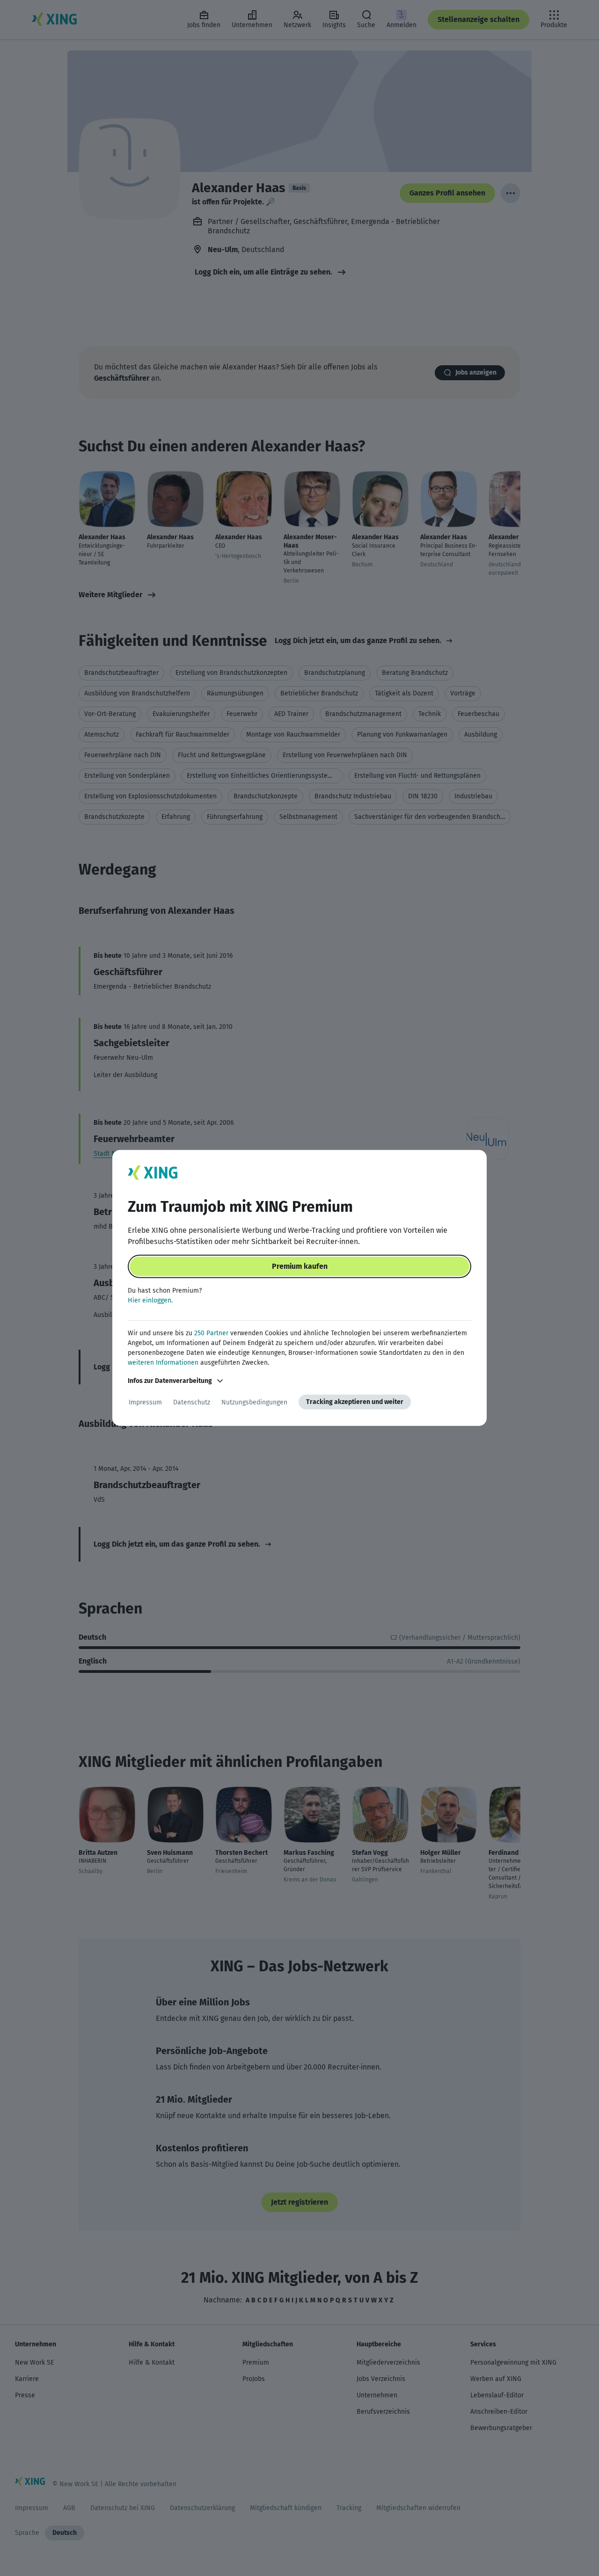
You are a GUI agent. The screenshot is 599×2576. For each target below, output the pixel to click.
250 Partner (211, 1333)
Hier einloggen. (150, 1300)
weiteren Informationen (163, 1363)
